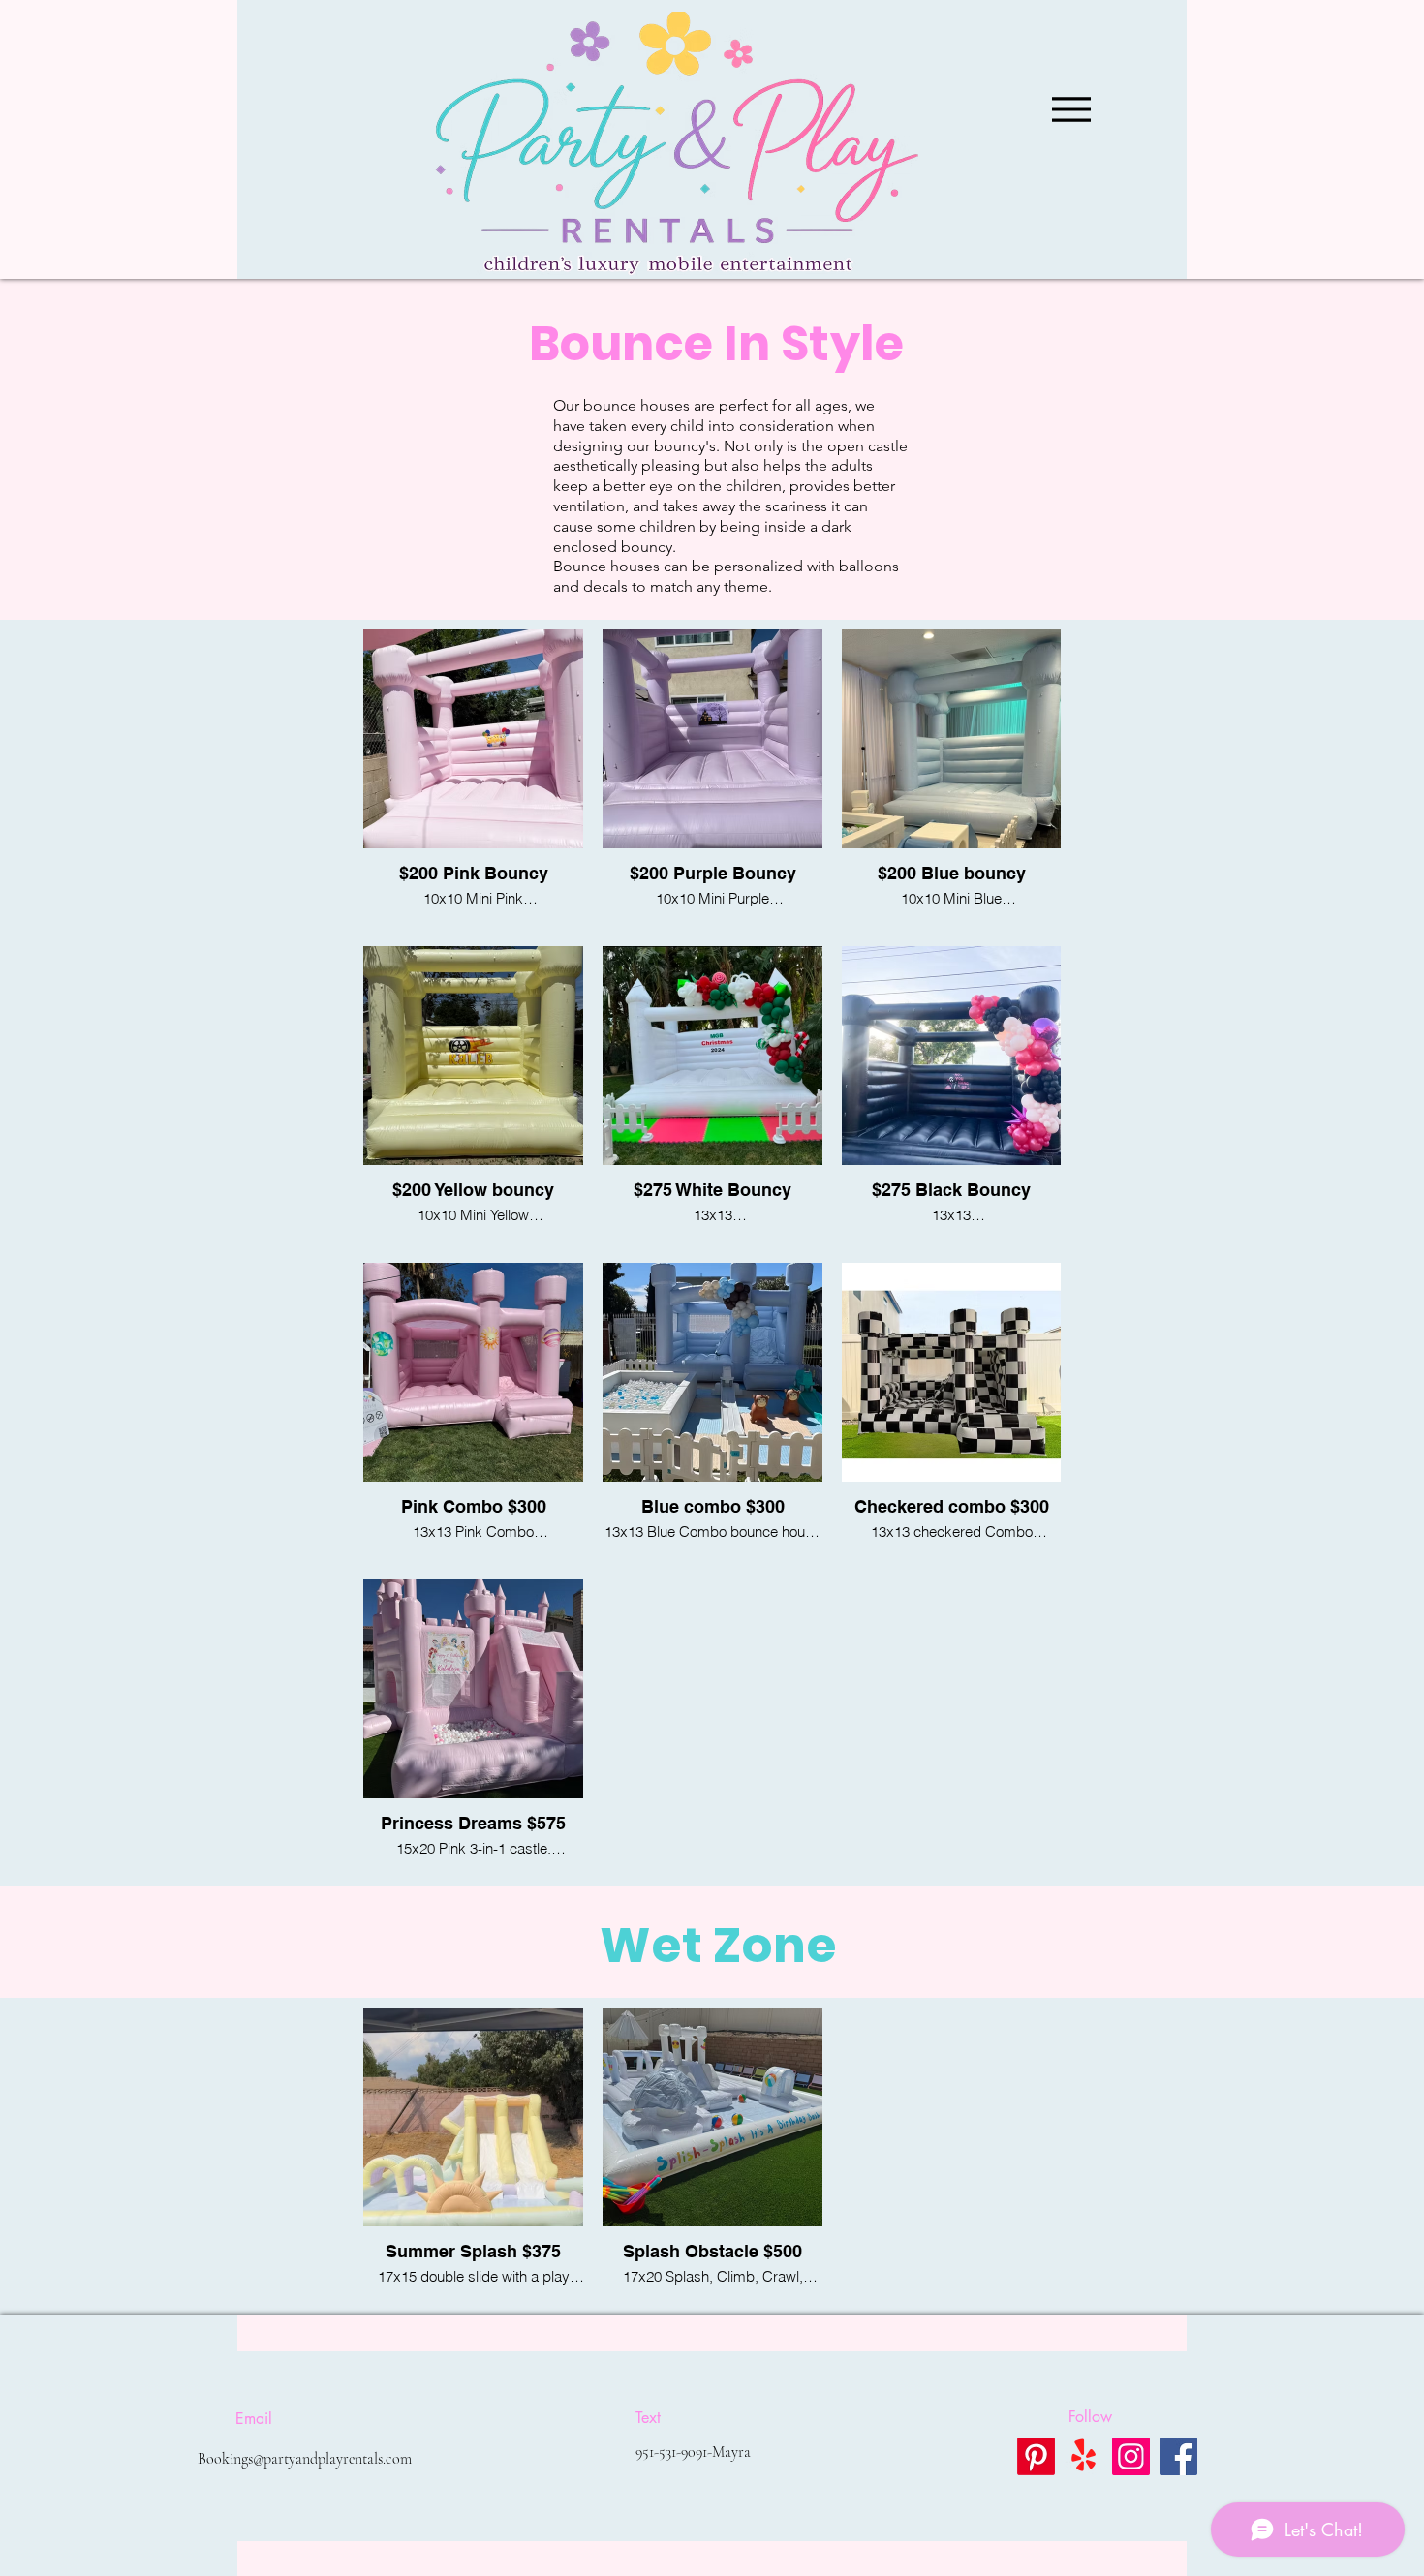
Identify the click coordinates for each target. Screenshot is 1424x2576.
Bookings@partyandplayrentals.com (305, 2459)
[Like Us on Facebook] (1178, 2456)
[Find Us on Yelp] (1083, 2456)
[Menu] (1071, 109)
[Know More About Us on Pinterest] (1036, 2456)
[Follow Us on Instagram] (1131, 2456)
